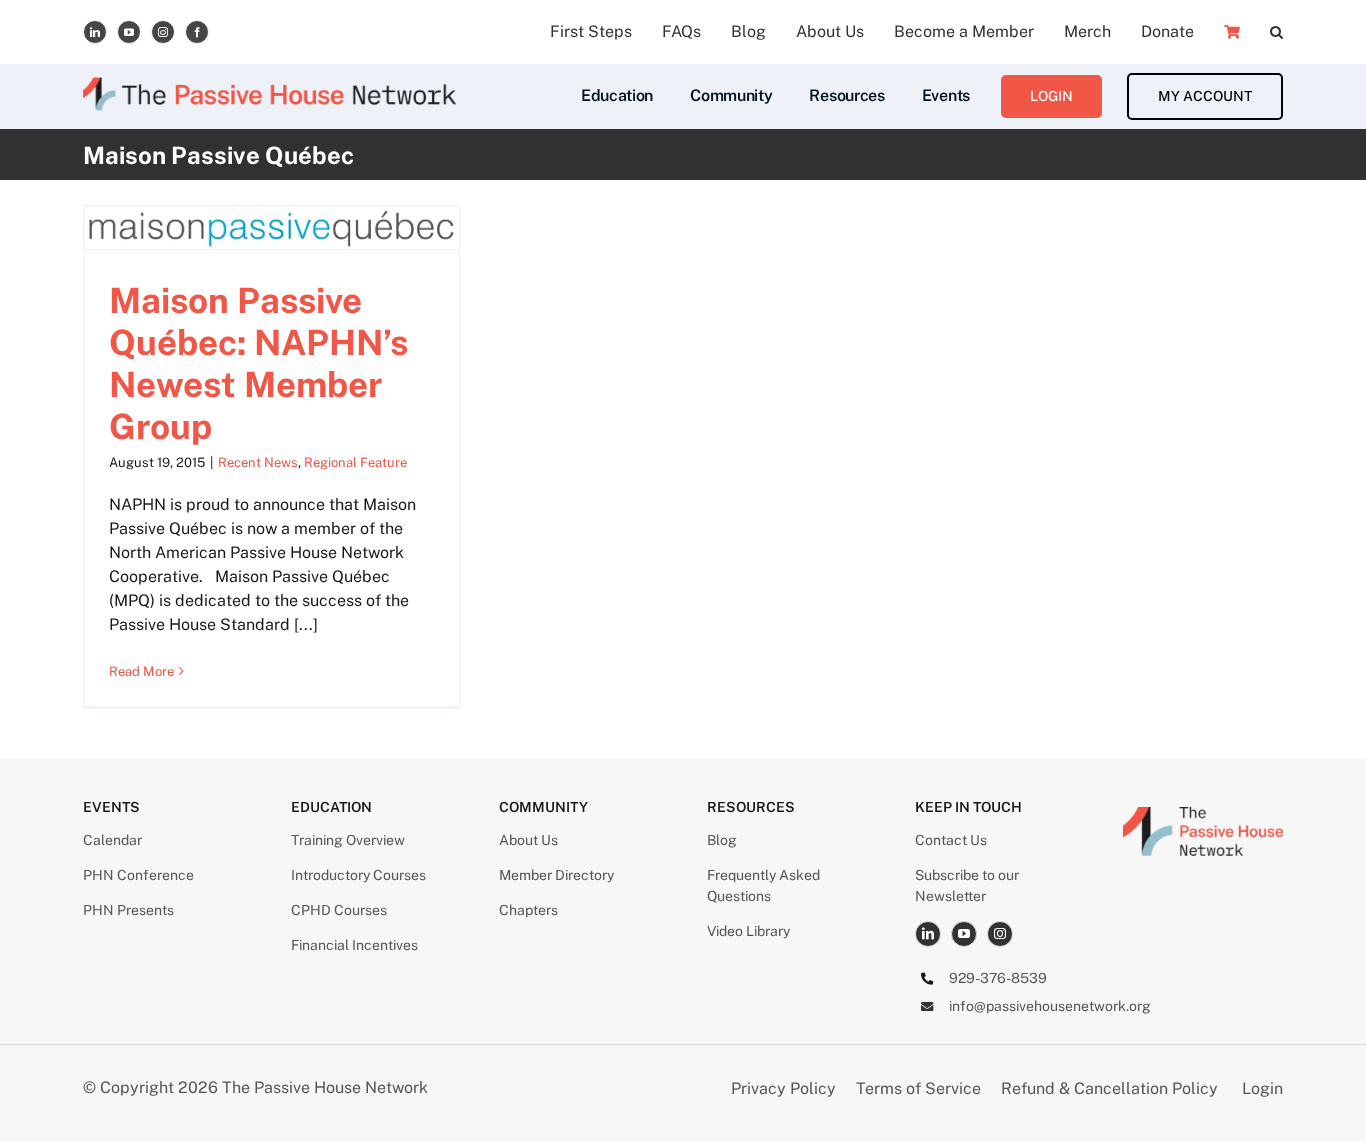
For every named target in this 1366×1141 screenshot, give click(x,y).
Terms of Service (918, 1088)
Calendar (112, 840)
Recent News (258, 462)
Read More (141, 671)
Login (1262, 1088)
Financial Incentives (354, 945)
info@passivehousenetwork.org (1050, 1006)
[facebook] (197, 32)
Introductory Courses (358, 875)
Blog (722, 840)
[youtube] (129, 32)
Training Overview (348, 840)
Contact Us (951, 840)
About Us (528, 840)
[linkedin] (95, 32)
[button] (1276, 32)
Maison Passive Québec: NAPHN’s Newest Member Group (258, 363)
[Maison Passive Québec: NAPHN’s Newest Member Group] (271, 227)
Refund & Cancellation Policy (1109, 1088)
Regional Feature (355, 462)
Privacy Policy (785, 1088)
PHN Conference (138, 875)
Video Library (748, 931)
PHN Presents (128, 910)
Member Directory (556, 875)
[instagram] (163, 32)
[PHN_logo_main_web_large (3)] (1203, 814)
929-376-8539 (998, 978)
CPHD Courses (339, 910)
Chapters (528, 910)
